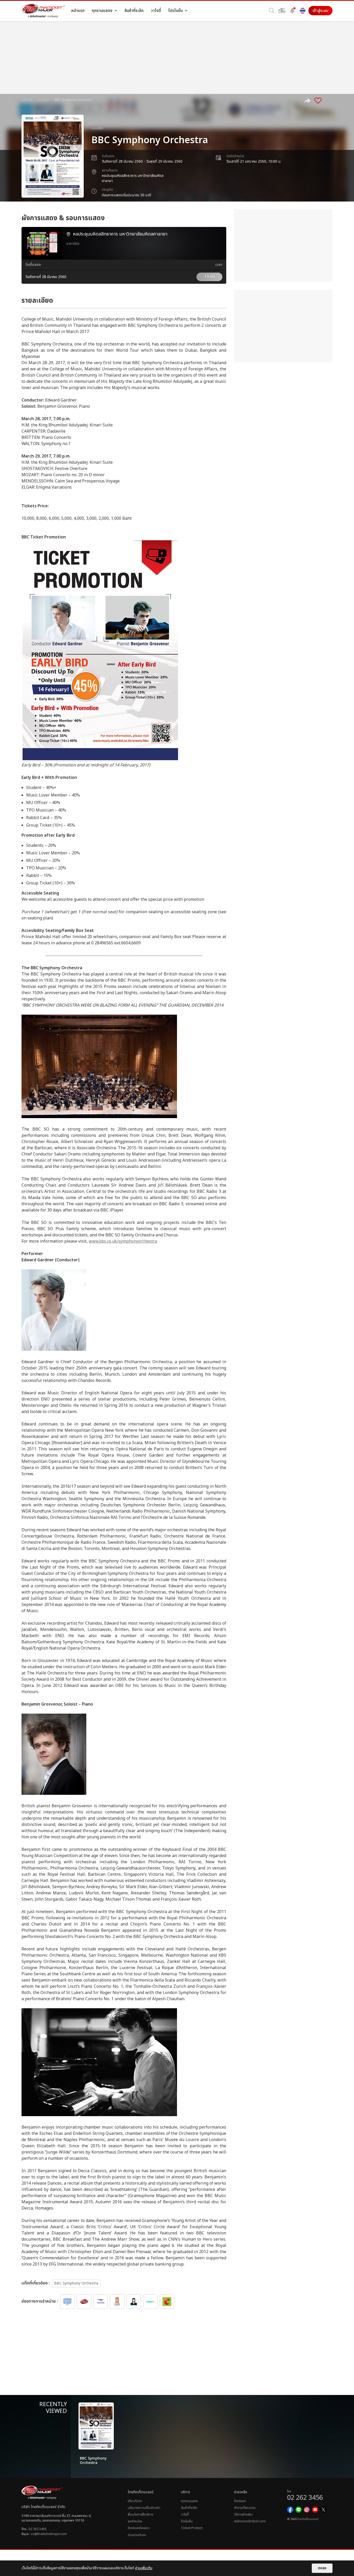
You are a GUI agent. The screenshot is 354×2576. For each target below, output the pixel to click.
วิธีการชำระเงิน (243, 2515)
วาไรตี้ (185, 2515)
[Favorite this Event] (318, 101)
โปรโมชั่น (187, 2521)
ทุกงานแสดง (189, 2501)
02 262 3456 (37, 2529)
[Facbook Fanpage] (290, 2510)
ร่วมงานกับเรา (137, 2535)
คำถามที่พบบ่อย (245, 2508)
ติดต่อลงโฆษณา (139, 2528)
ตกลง (322, 2568)
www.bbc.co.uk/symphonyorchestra (123, 1241)
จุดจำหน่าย (135, 2521)
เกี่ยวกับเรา (135, 2501)
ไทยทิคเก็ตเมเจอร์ (308, 2519)
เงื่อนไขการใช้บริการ (140, 2515)
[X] (323, 2510)
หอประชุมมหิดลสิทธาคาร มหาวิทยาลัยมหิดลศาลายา (133, 178)
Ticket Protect (192, 2528)
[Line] (299, 2510)
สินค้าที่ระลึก (189, 2508)
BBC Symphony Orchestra (76, 2283)
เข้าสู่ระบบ (320, 11)
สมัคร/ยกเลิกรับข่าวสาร (250, 2521)
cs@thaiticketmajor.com (49, 2534)
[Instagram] (307, 2510)
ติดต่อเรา (240, 2501)
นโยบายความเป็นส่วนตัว (144, 2508)
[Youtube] (315, 2510)
